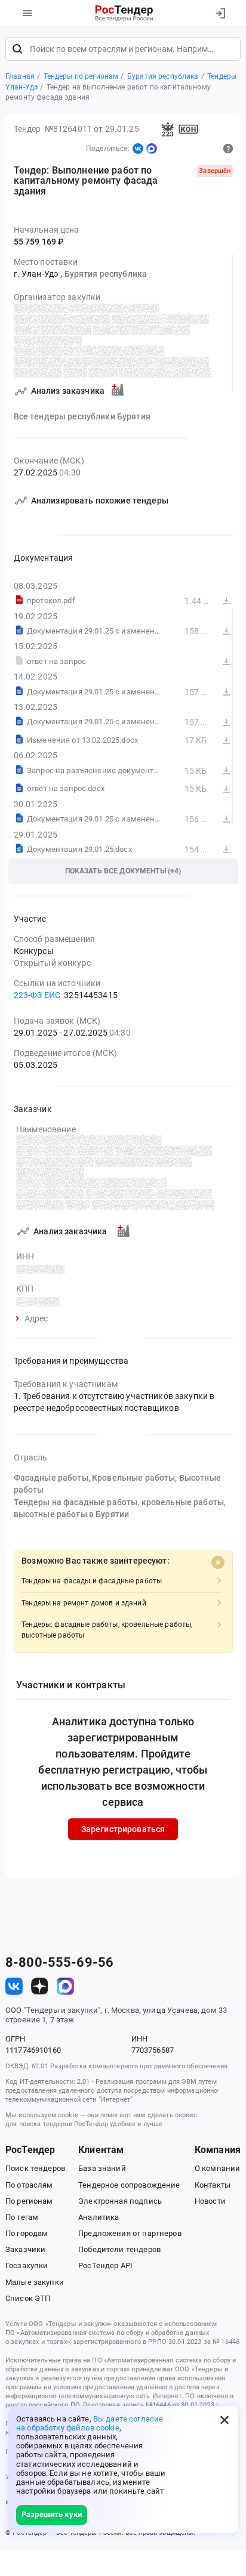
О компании (217, 2168)
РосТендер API (105, 2265)
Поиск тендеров (35, 2168)
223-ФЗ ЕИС (37, 995)
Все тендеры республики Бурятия (82, 416)
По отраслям (29, 2185)
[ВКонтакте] (138, 149)
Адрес (36, 1319)
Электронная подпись (120, 2201)
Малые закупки (35, 2282)
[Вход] (220, 13)
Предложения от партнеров (130, 2233)
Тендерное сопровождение (129, 2185)
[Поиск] (17, 49)
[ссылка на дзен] (40, 1986)
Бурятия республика (106, 274)
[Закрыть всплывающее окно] (225, 2420)
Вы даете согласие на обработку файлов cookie (90, 2423)
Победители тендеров (119, 2249)
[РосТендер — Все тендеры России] (124, 13)
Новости (210, 2201)
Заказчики (25, 2249)
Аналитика (99, 2217)
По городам (27, 2233)
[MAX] (152, 149)
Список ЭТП (28, 2298)
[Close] (218, 1562)
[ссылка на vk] (14, 1986)
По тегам (22, 2217)
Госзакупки (27, 2265)
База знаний (102, 2168)
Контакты (213, 2185)
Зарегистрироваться (123, 1829)
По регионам (29, 2201)
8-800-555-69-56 (59, 1963)
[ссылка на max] (65, 1986)
